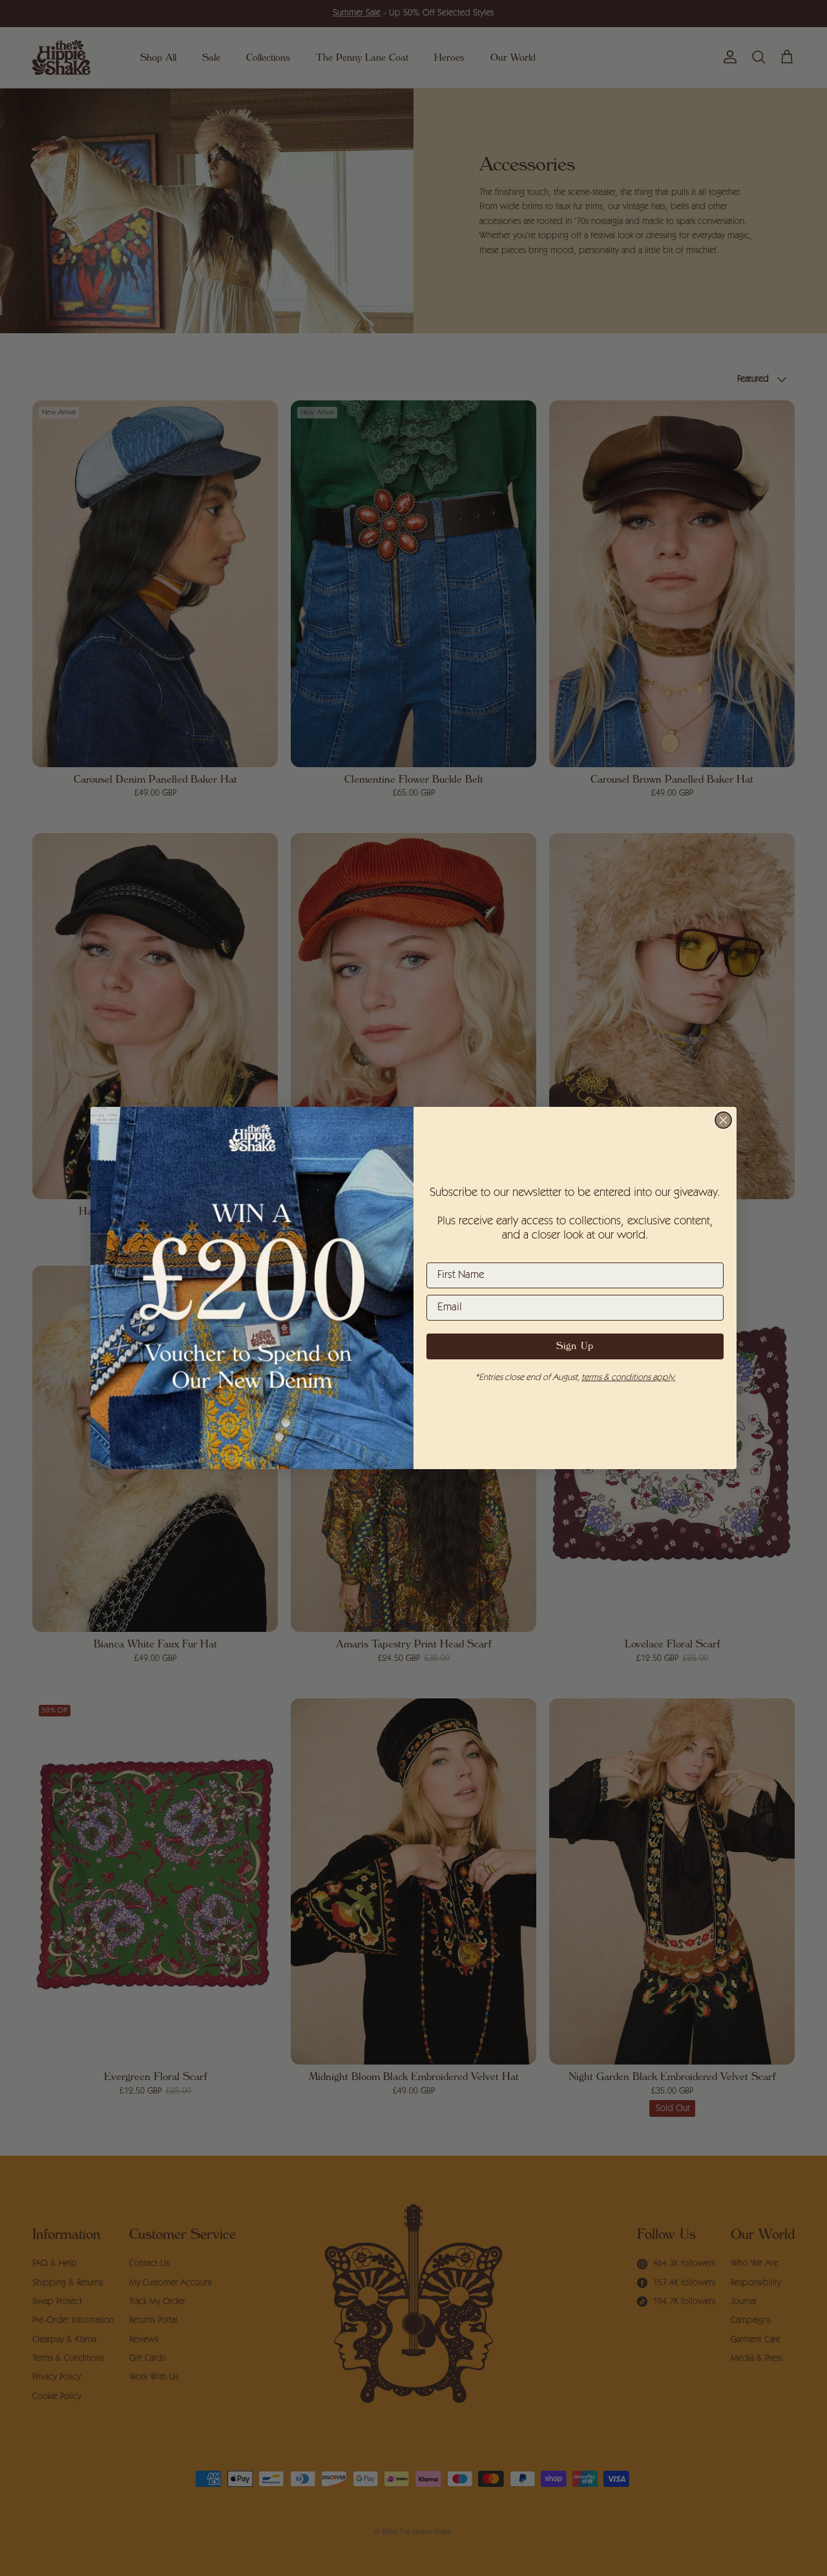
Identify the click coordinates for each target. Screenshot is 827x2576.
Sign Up (575, 1346)
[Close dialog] (723, 1120)
